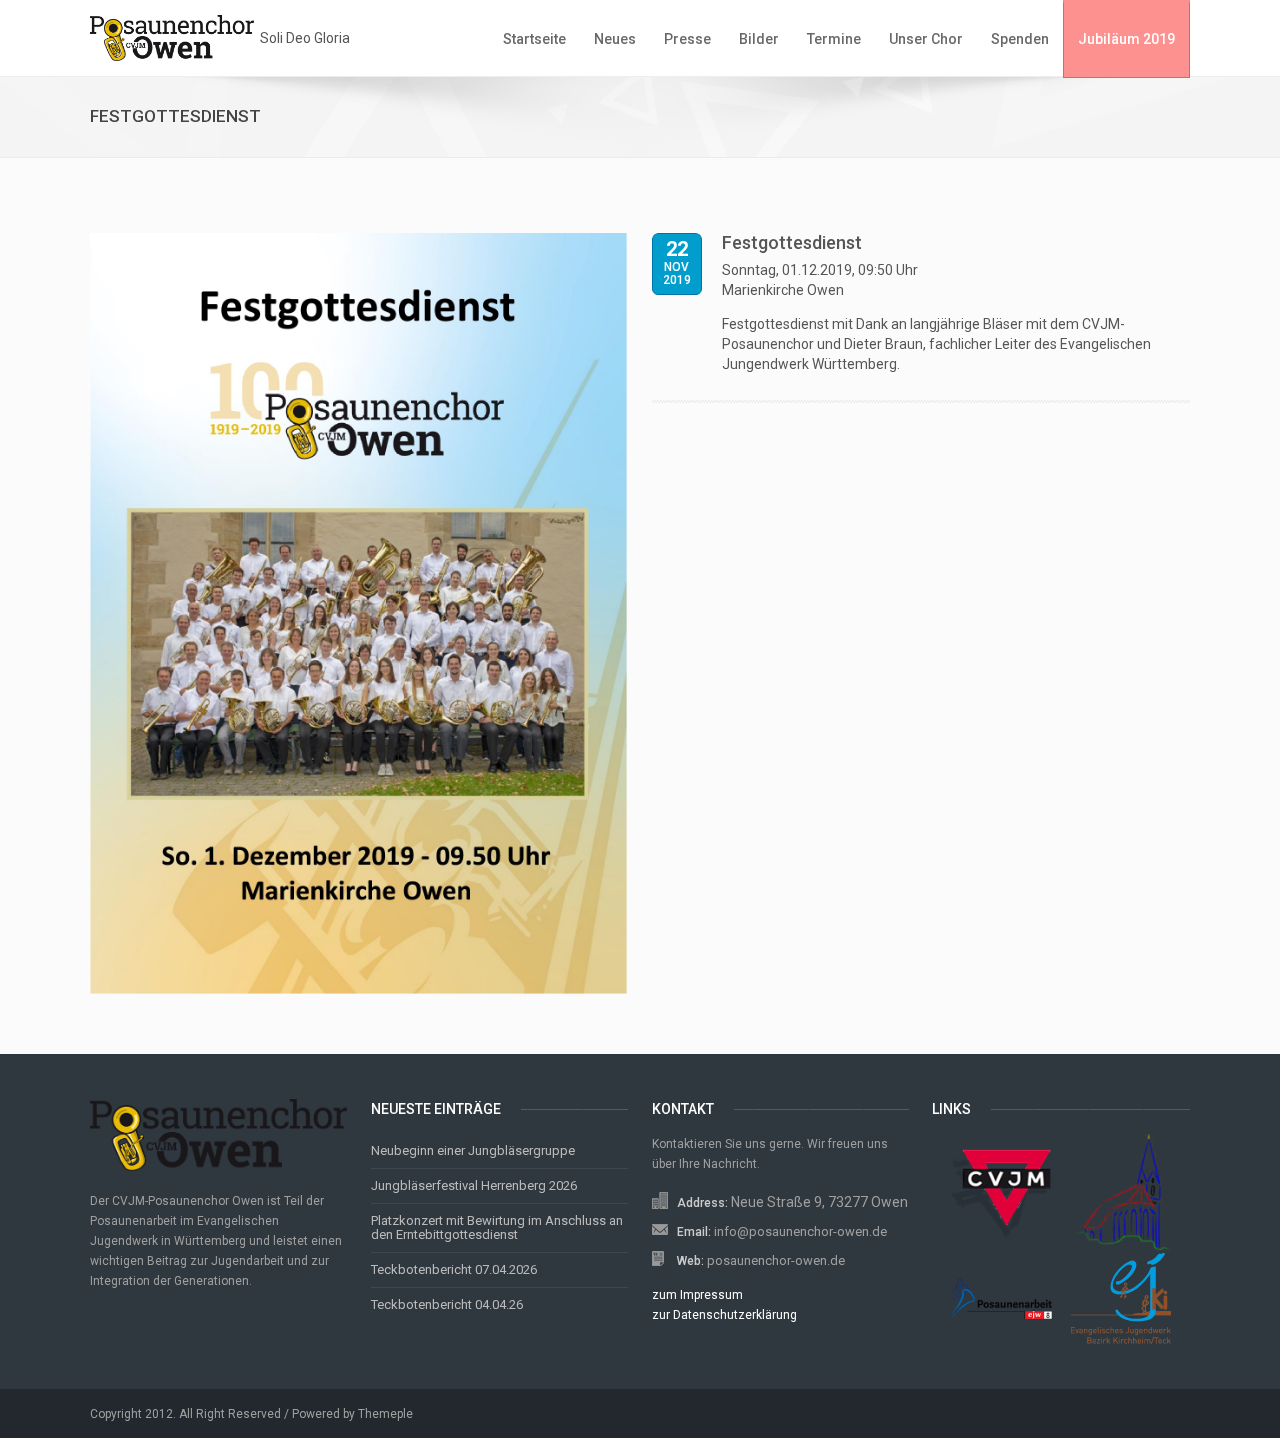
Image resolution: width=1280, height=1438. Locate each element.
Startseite (534, 39)
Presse (687, 39)
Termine (834, 39)
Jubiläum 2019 (1126, 39)
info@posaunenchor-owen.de (800, 1231)
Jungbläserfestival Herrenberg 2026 (474, 1185)
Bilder (759, 39)
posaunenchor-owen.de (776, 1260)
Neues (615, 39)
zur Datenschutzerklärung (724, 1315)
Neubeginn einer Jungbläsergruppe (473, 1150)
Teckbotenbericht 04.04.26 (447, 1304)
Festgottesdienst (792, 242)
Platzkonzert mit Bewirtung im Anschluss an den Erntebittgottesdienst (497, 1227)
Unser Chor (926, 39)
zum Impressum (697, 1295)
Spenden (1020, 39)
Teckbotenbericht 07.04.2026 (454, 1269)
